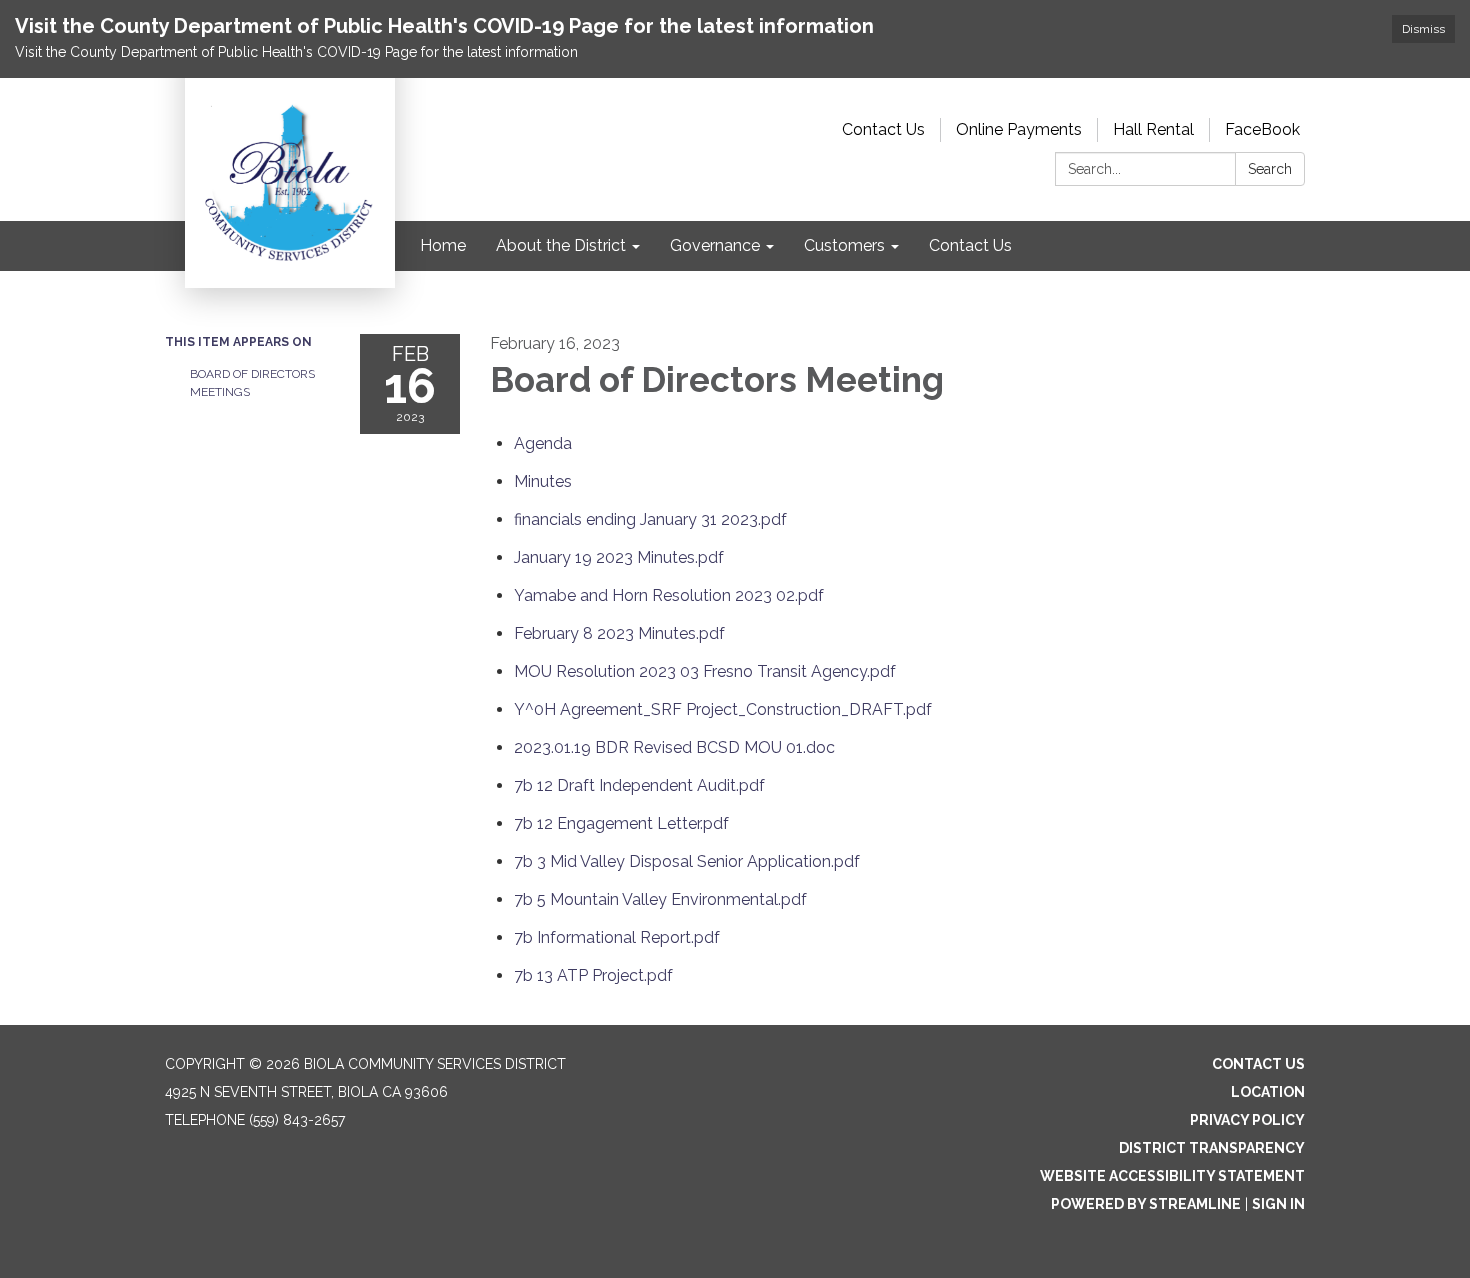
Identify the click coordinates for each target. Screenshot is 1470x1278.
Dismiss (1423, 29)
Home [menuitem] (443, 245)
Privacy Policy (1247, 1120)
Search (1270, 169)
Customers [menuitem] (844, 245)
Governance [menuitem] (715, 245)
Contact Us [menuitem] (970, 245)
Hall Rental (1153, 129)
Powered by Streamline (1146, 1204)
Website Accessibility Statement (1172, 1176)
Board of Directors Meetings (252, 383)
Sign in (1278, 1204)
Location (1268, 1092)
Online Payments (1019, 129)
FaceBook (1262, 129)
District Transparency (1212, 1148)
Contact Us (883, 129)
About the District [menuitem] (561, 245)
